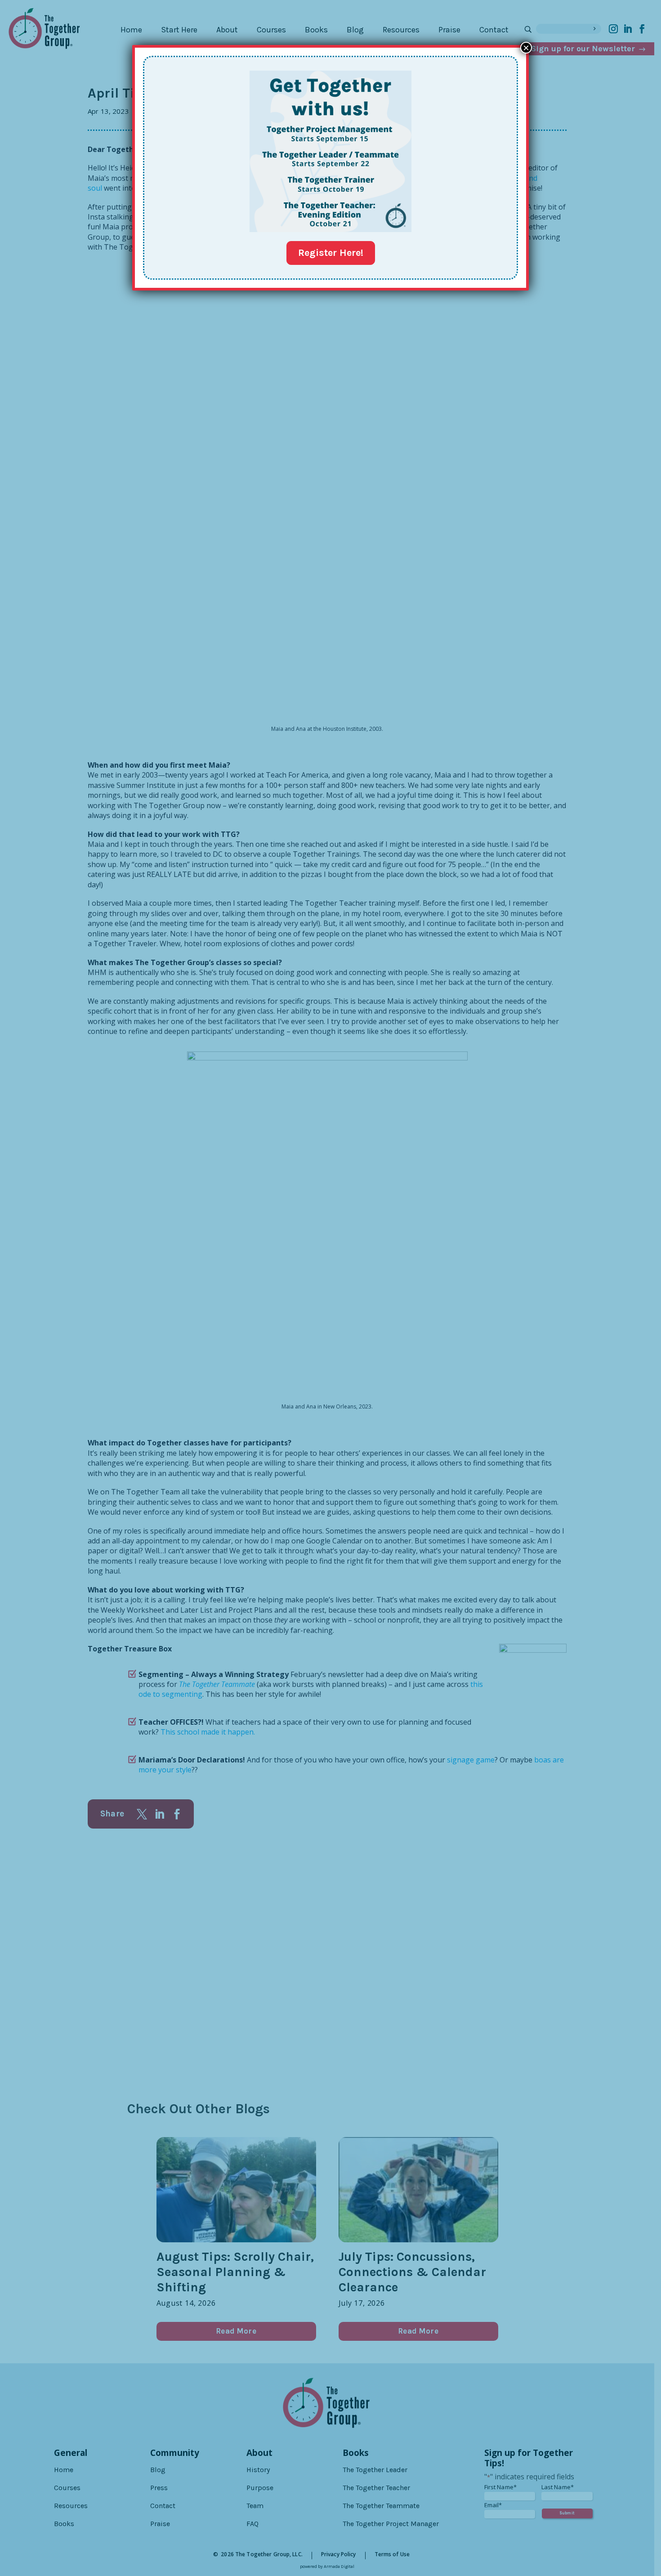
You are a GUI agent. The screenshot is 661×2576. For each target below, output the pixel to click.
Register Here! (331, 253)
